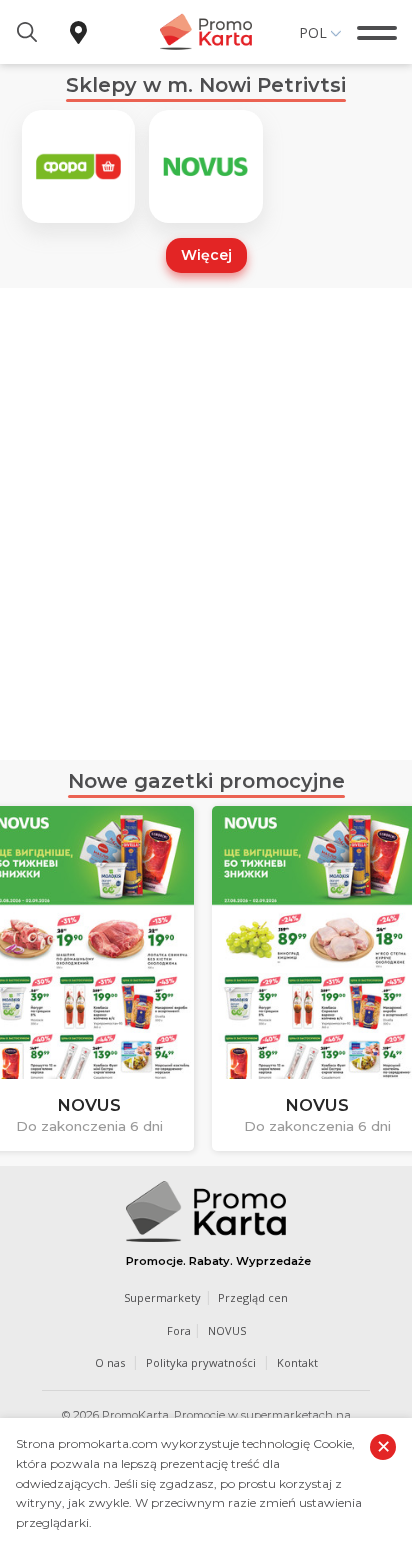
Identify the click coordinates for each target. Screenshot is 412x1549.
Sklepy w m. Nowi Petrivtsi (206, 85)
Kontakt (297, 1362)
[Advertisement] (206, 524)
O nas (110, 1362)
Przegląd (259, 1118)
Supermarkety (162, 1297)
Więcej (206, 255)
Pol (313, 32)
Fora (179, 1330)
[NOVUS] (205, 166)
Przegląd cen (253, 1297)
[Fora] (78, 166)
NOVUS (227, 1330)
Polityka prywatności (201, 1362)
